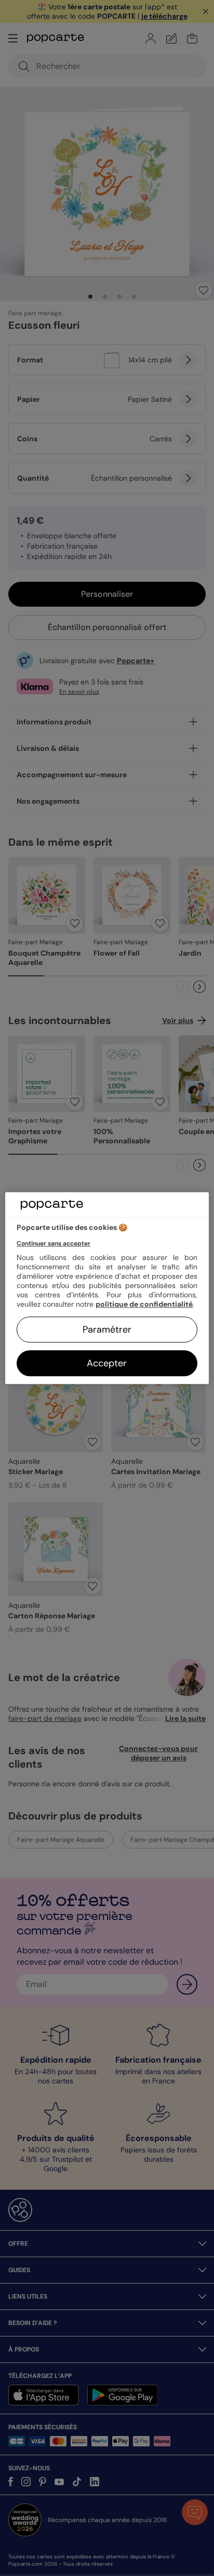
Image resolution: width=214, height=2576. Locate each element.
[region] (107, 1288)
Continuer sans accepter (53, 1243)
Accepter (107, 1363)
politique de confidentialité (144, 1304)
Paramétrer (107, 1329)
